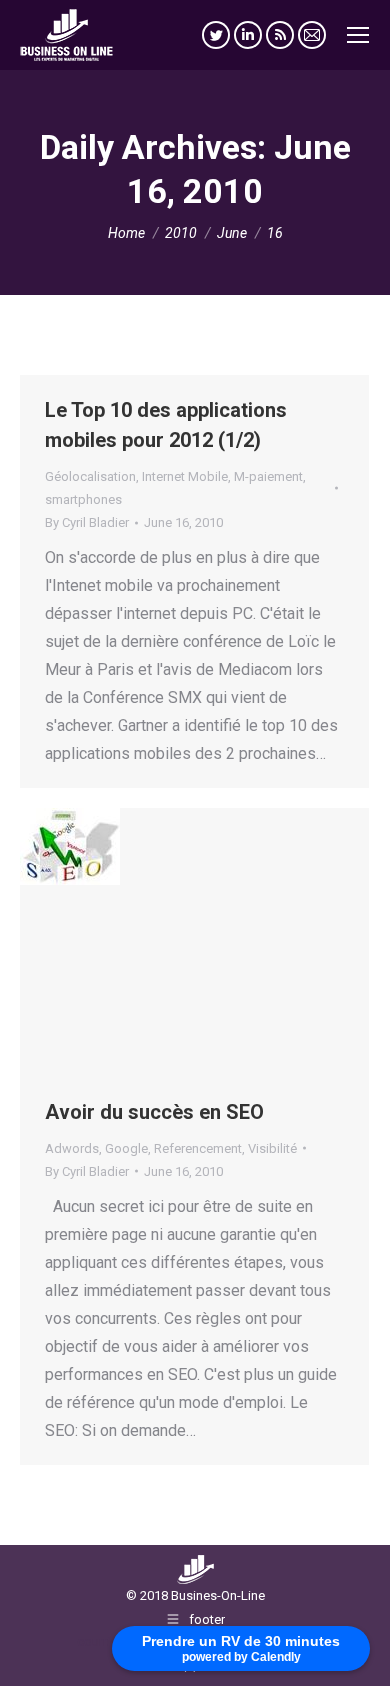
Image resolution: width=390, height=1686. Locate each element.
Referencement (198, 1148)
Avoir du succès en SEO (154, 1112)
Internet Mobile (185, 476)
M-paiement (268, 476)
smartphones (83, 499)
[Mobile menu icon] (358, 35)
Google (126, 1148)
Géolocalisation (90, 476)
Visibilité (272, 1148)
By (87, 522)
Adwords (72, 1148)
